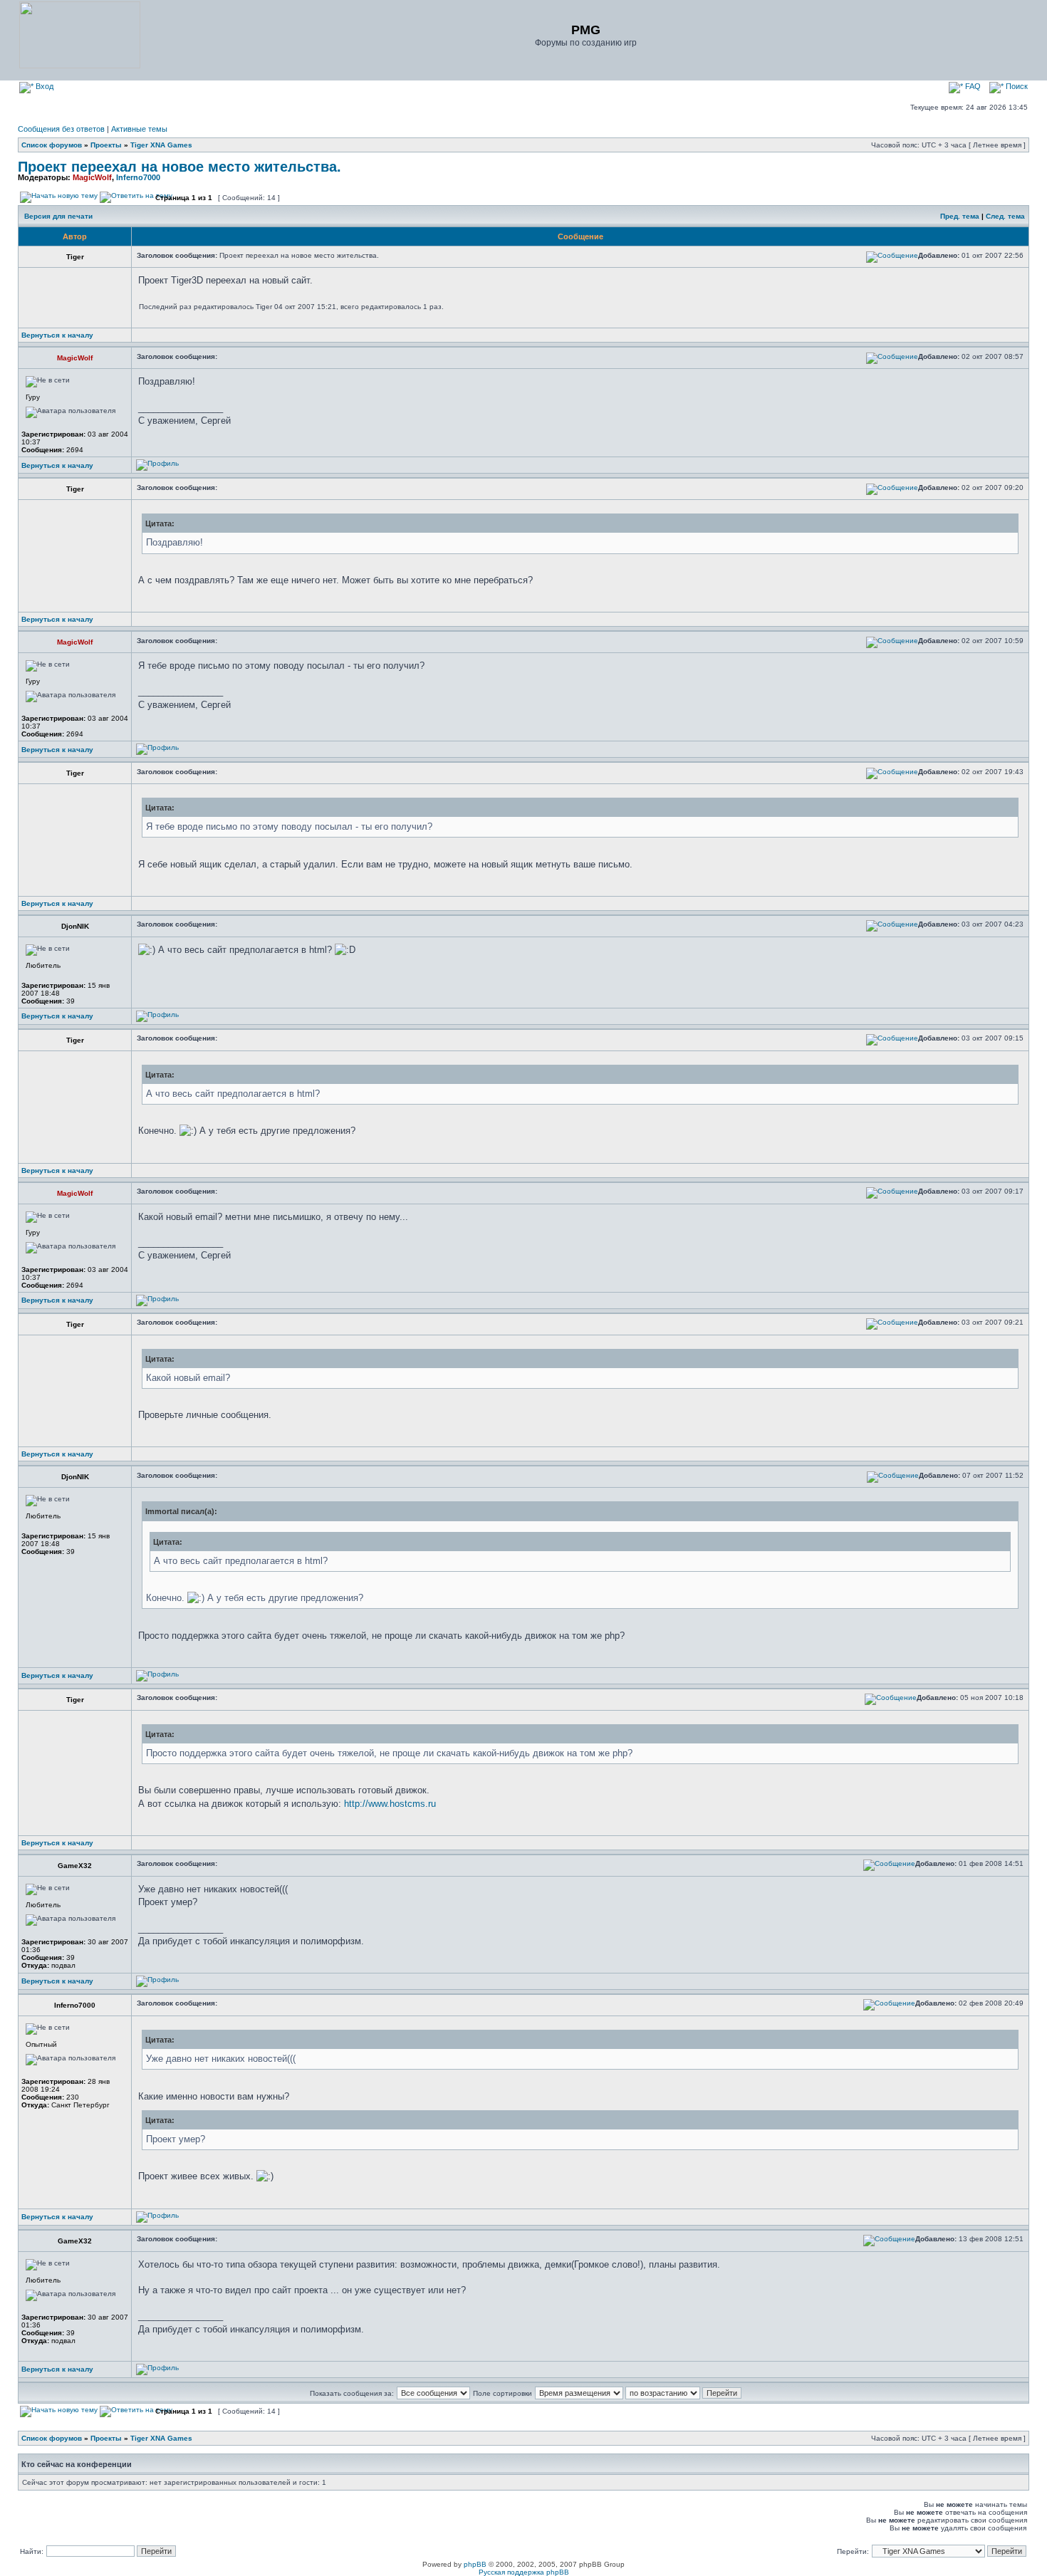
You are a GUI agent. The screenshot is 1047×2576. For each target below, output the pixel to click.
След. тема (1005, 216)
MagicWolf (92, 177)
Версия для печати (58, 216)
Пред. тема (960, 216)
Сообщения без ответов (61, 129)
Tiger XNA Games (161, 145)
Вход (43, 86)
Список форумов (52, 145)
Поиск (1016, 86)
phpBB (475, 2564)
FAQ (972, 86)
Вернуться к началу (57, 335)
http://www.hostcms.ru (390, 1804)
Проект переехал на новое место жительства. (179, 167)
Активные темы (139, 129)
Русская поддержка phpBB (524, 2572)
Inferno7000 (138, 177)
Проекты (106, 145)
